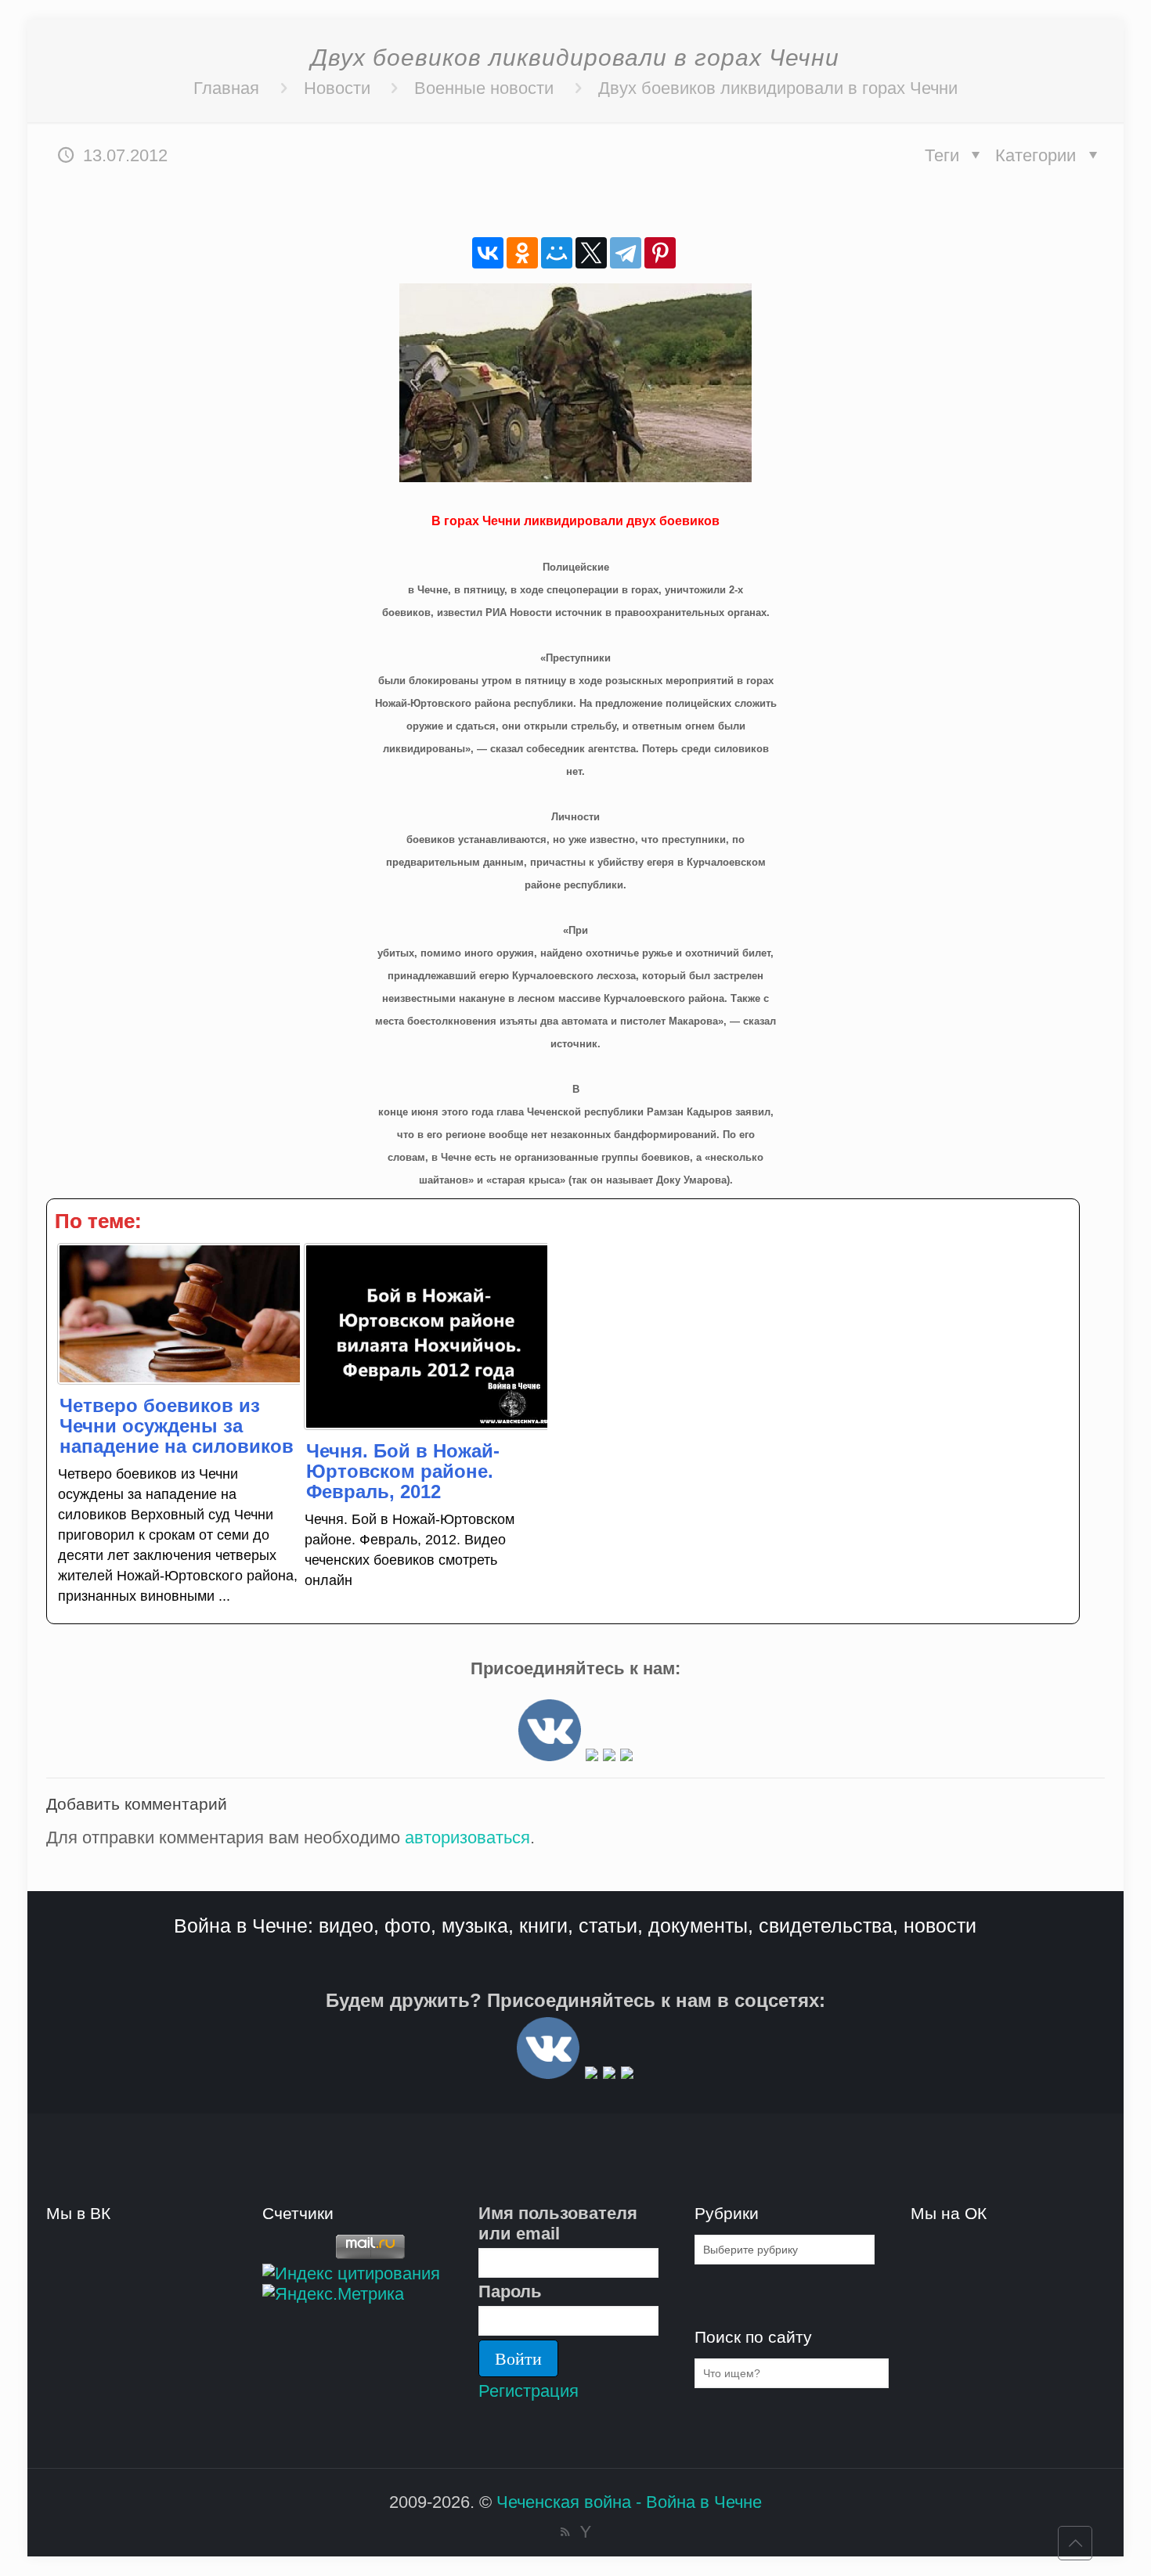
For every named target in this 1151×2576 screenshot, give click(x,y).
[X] (591, 253)
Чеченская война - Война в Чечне (629, 2502)
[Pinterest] (660, 253)
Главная (226, 88)
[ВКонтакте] (488, 253)
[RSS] (565, 2532)
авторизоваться (467, 1837)
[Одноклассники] (522, 253)
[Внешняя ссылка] (550, 1755)
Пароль (510, 2291)
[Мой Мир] (557, 253)
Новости (337, 88)
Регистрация (529, 2391)
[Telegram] (626, 253)
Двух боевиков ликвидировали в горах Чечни (778, 88)
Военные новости (484, 88)
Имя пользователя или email (558, 2223)
